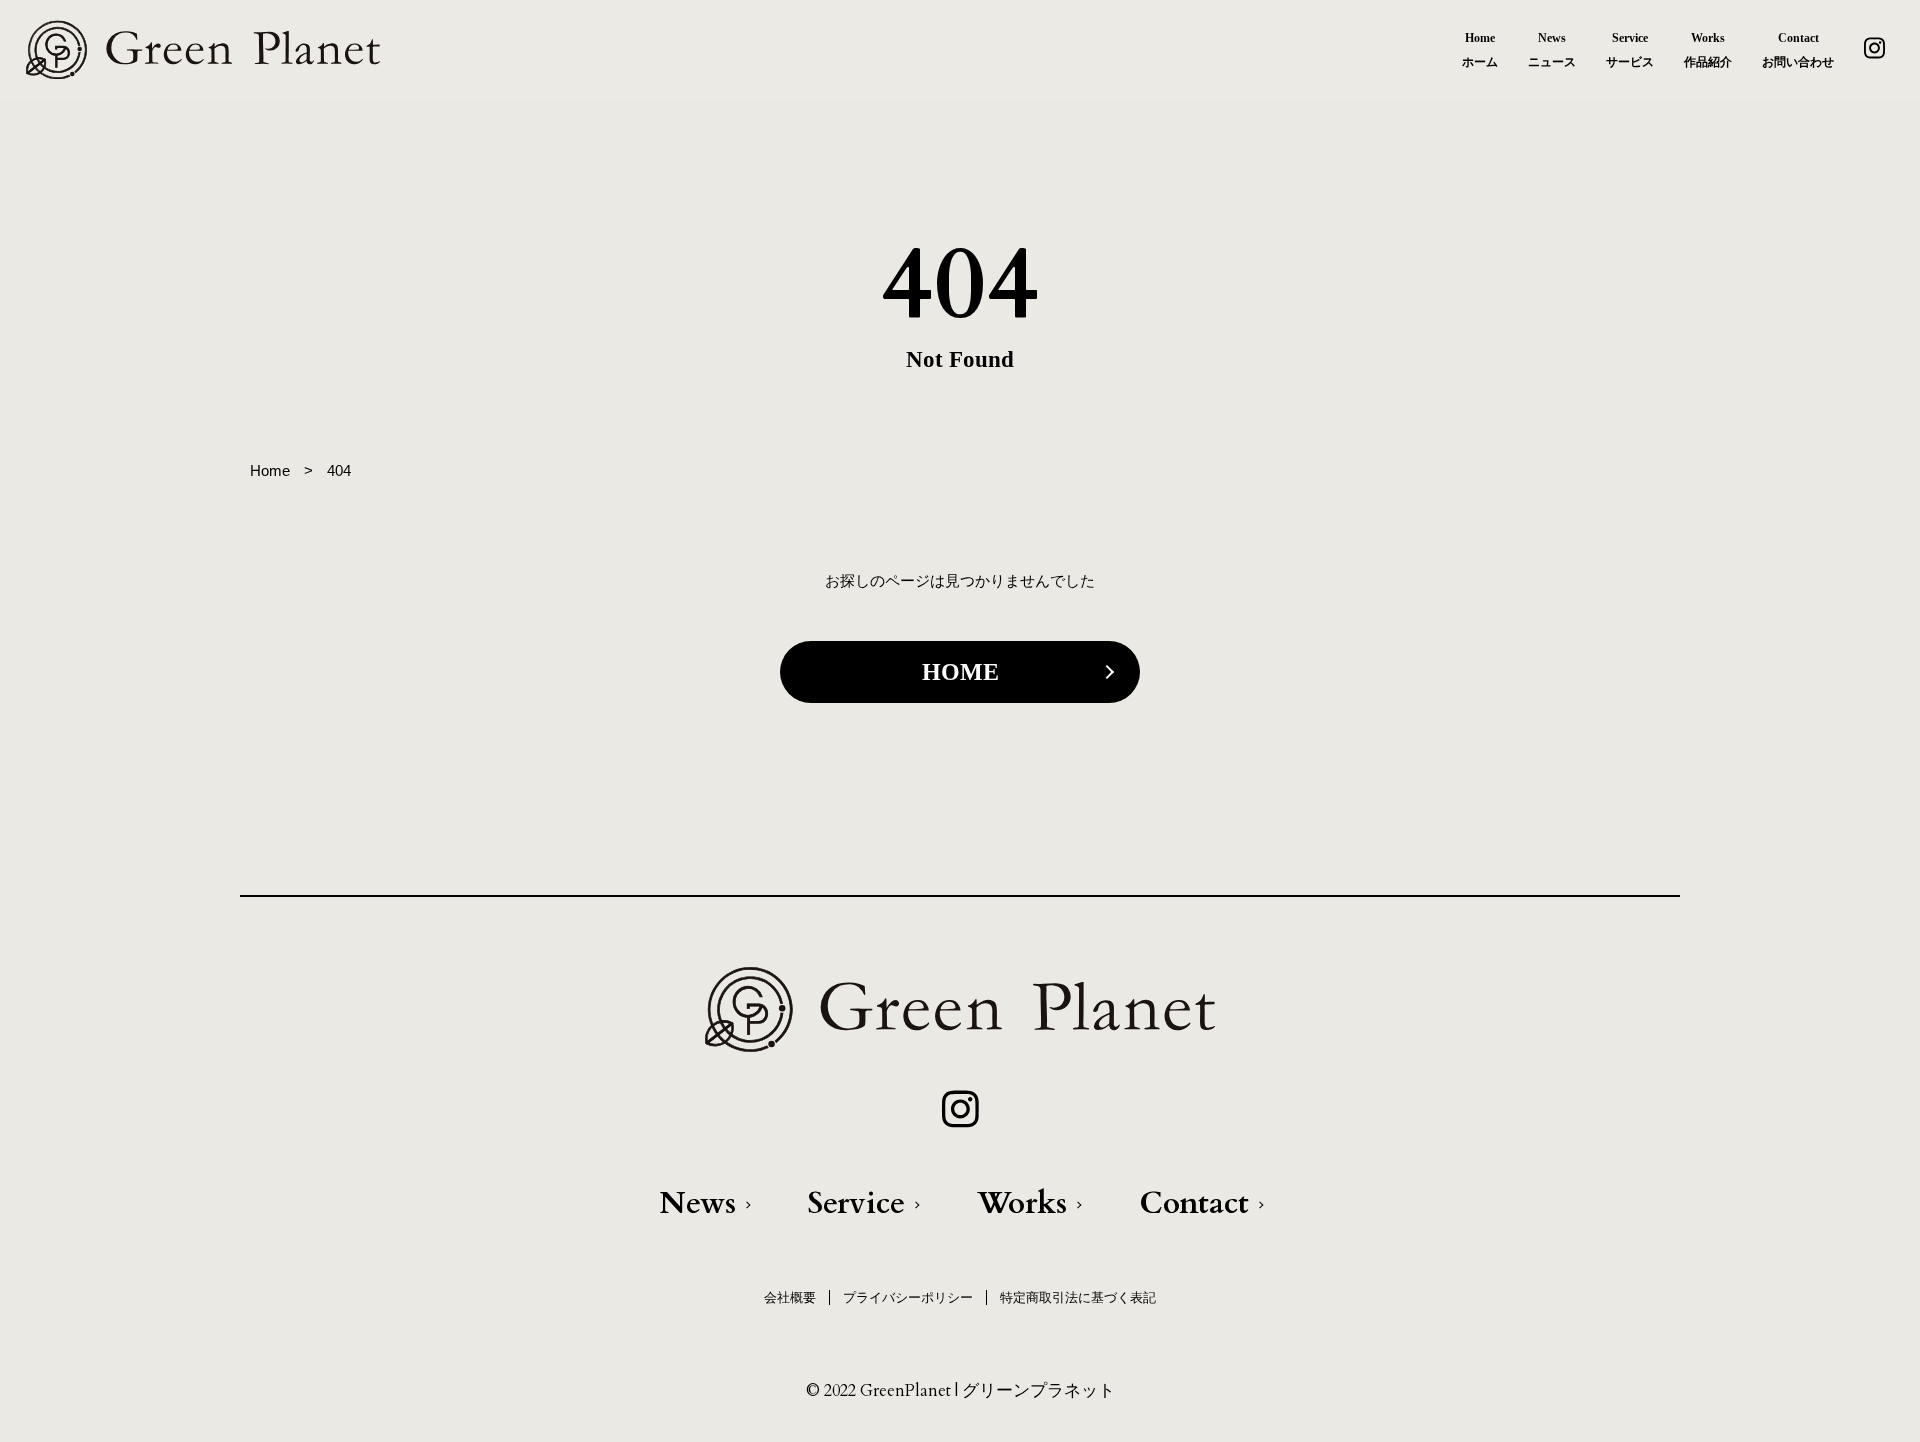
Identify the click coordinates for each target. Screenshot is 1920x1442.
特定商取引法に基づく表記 (1078, 1297)
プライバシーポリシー (908, 1297)
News (697, 1203)
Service (856, 1203)
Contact (1194, 1203)
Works (1022, 1203)
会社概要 (790, 1297)
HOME (960, 672)
